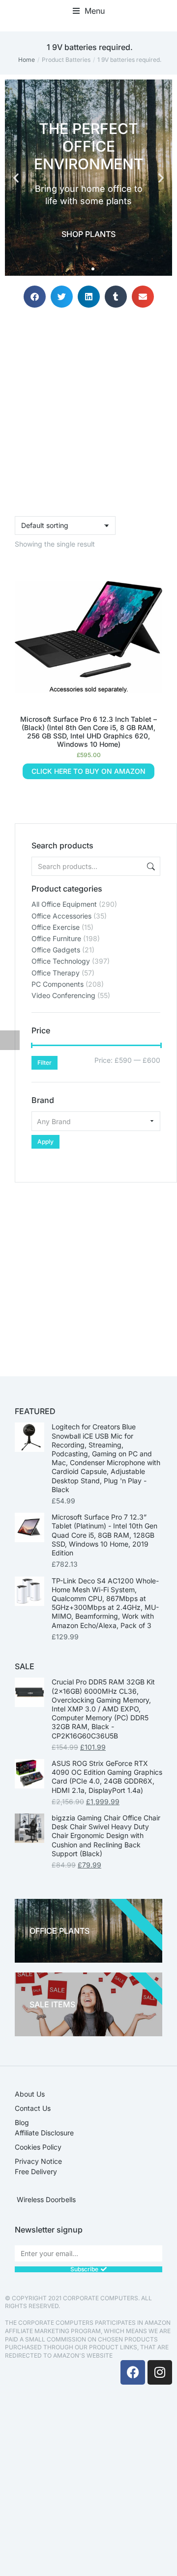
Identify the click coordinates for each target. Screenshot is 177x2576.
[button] (89, 11)
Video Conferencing (63, 995)
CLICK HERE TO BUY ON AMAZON (88, 771)
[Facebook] (133, 2372)
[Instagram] (160, 2372)
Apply (45, 1142)
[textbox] (96, 1121)
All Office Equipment (64, 904)
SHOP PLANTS (88, 234)
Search (150, 866)
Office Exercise (56, 927)
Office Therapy (56, 973)
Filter (44, 1063)
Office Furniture (56, 938)
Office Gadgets (56, 950)
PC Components (58, 984)
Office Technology (61, 961)
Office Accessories (61, 916)
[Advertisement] (88, 1271)
